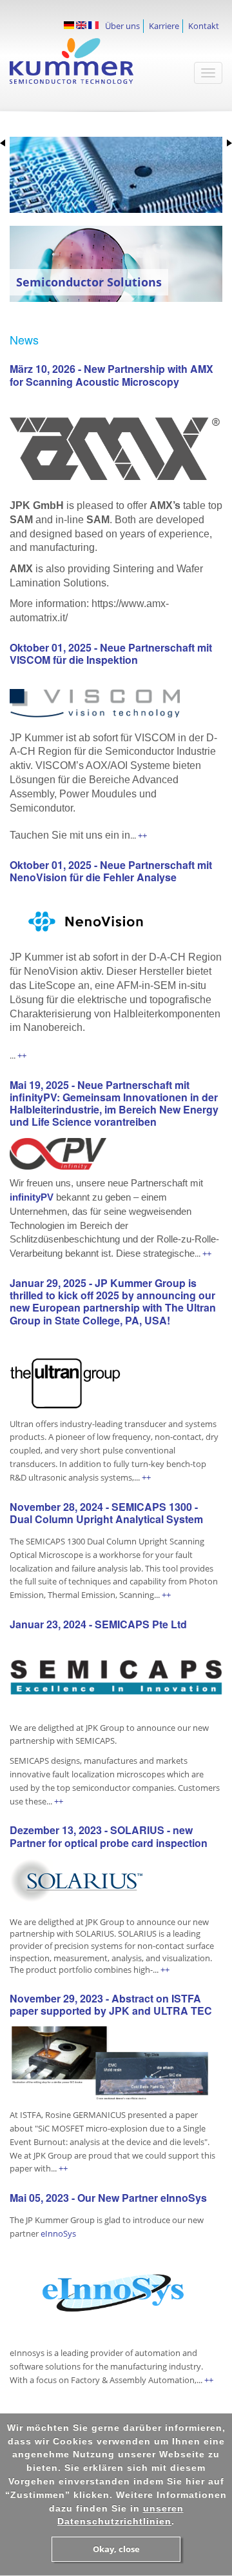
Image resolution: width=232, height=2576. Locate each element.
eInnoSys (58, 2233)
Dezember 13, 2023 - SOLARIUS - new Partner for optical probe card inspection (109, 1836)
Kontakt (204, 26)
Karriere (164, 26)
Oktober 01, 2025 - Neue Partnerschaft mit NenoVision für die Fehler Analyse (111, 871)
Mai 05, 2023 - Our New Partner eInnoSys (108, 2198)
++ (141, 835)
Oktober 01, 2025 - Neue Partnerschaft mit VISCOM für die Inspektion (111, 654)
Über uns (122, 26)
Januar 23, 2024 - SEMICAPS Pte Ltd (98, 1624)
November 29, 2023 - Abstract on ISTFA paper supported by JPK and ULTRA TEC (111, 2004)
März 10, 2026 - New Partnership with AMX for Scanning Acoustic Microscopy (111, 375)
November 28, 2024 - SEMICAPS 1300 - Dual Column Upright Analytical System (106, 1513)
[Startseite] (87, 67)
